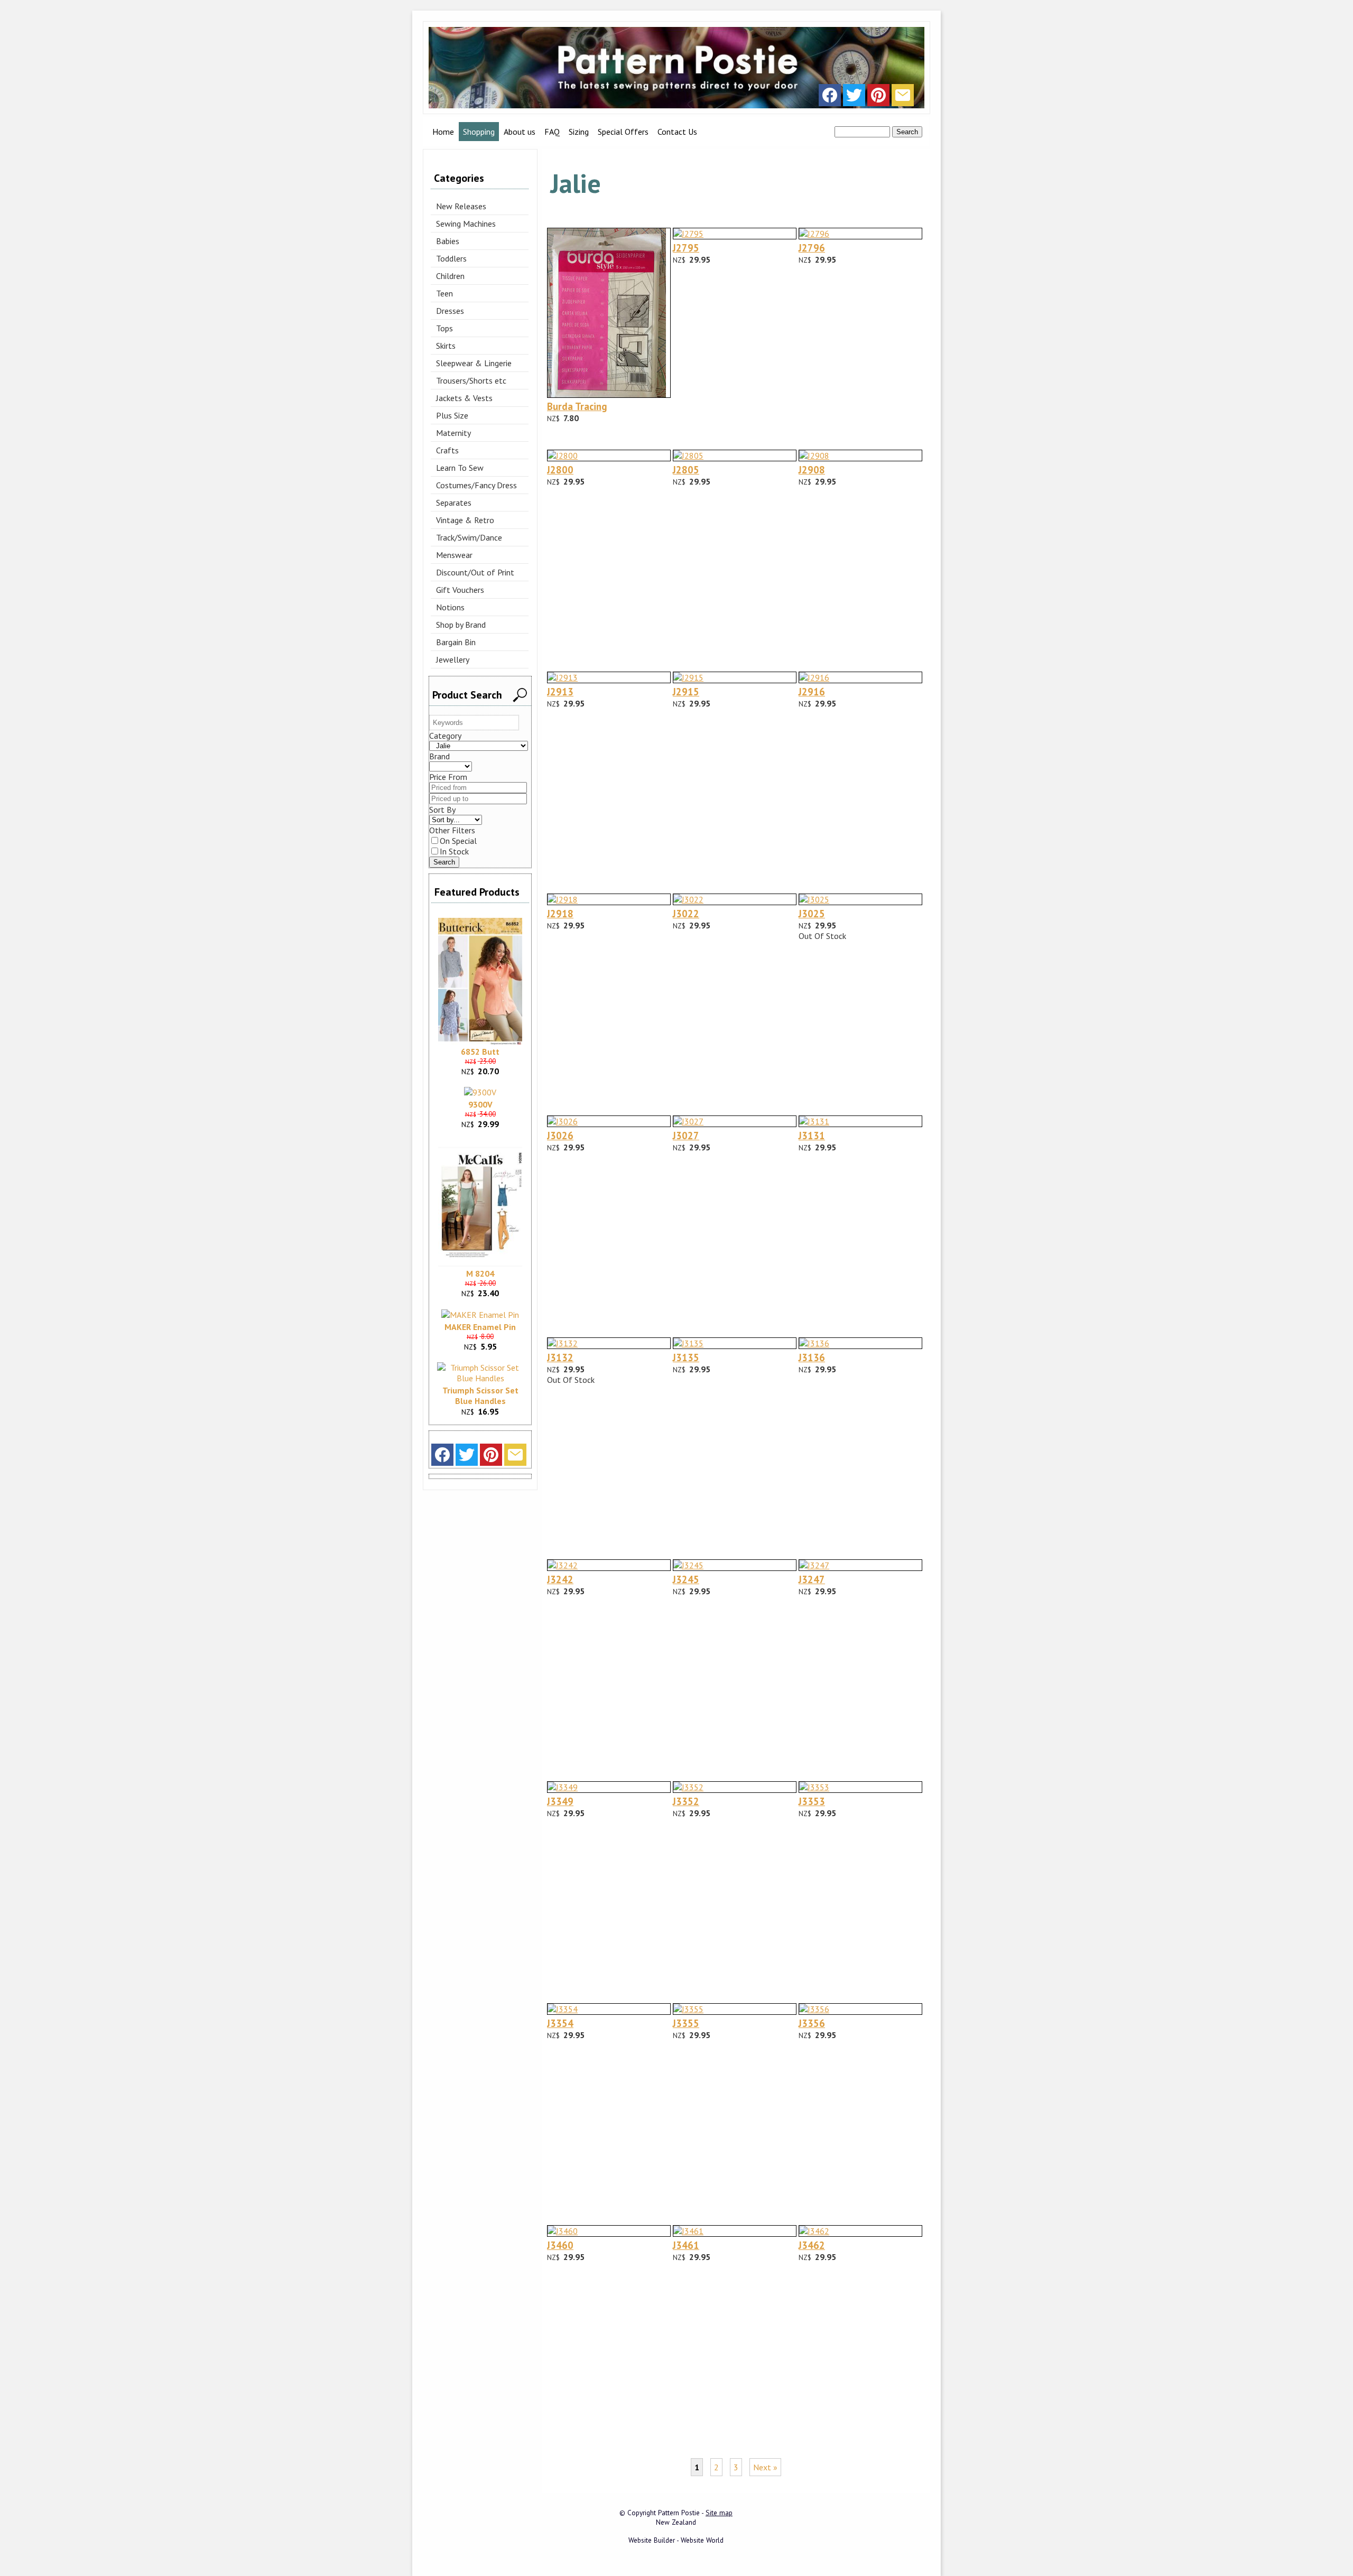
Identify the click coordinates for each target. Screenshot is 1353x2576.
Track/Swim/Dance (469, 537)
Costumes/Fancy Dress (476, 485)
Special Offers (623, 132)
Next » (765, 2467)
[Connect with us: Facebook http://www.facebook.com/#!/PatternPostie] (830, 98)
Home (443, 132)
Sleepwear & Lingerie (474, 363)
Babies (448, 241)
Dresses (450, 311)
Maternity (453, 433)
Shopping (479, 132)
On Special (458, 841)
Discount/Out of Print (475, 572)
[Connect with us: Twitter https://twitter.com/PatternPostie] (854, 98)
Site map (719, 2513)
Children (450, 276)
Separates (454, 503)
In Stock (454, 851)
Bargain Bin (456, 642)
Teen (444, 293)
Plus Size (452, 415)
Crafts (447, 450)
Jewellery (453, 659)
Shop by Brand (461, 625)
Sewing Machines (466, 224)
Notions (450, 607)
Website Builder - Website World (676, 2540)
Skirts (446, 346)
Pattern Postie (679, 2513)
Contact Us (677, 132)
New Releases (461, 206)
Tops (444, 328)
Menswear (454, 555)
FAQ (552, 132)
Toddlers (451, 258)
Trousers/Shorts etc (471, 380)
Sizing (579, 132)
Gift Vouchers (460, 590)
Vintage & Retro (465, 520)
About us (520, 132)
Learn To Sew (460, 468)
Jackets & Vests (464, 398)
